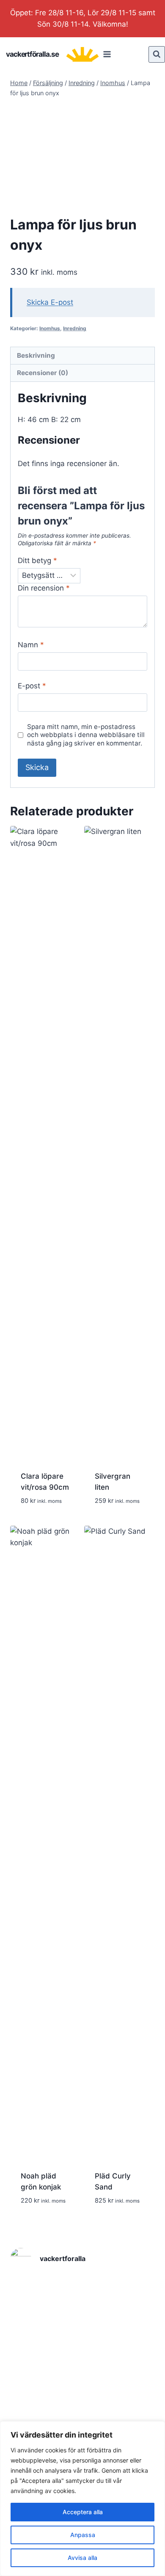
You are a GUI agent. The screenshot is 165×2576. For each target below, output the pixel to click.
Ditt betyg (37, 560)
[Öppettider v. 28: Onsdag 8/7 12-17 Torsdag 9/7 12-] (132, 2322)
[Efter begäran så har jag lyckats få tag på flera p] (33, 2322)
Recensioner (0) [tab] (43, 373)
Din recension (44, 588)
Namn (31, 645)
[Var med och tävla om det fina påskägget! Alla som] (132, 2381)
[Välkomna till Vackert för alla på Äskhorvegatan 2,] (33, 2381)
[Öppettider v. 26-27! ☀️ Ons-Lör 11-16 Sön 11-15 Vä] (33, 2351)
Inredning (75, 328)
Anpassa (83, 2535)
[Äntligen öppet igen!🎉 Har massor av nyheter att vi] (132, 2411)
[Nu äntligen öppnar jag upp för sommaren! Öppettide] (82, 2351)
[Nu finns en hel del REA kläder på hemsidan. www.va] (33, 2411)
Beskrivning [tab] (36, 355)
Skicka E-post (50, 302)
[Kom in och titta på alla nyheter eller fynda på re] (82, 2411)
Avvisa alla (82, 2558)
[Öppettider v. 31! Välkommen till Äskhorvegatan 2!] (82, 2292)
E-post (32, 686)
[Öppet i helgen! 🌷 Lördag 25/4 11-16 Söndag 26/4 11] (82, 2381)
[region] (82, 2499)
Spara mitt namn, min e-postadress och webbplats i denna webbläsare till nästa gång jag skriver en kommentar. (86, 735)
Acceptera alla (83, 2512)
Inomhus (50, 328)
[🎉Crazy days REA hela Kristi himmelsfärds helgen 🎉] (132, 2351)
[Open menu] (107, 54)
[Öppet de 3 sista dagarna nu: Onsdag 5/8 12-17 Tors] (33, 2292)
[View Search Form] (157, 54)
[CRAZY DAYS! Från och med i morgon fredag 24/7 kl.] (132, 2292)
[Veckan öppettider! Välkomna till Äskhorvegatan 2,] (82, 2322)
